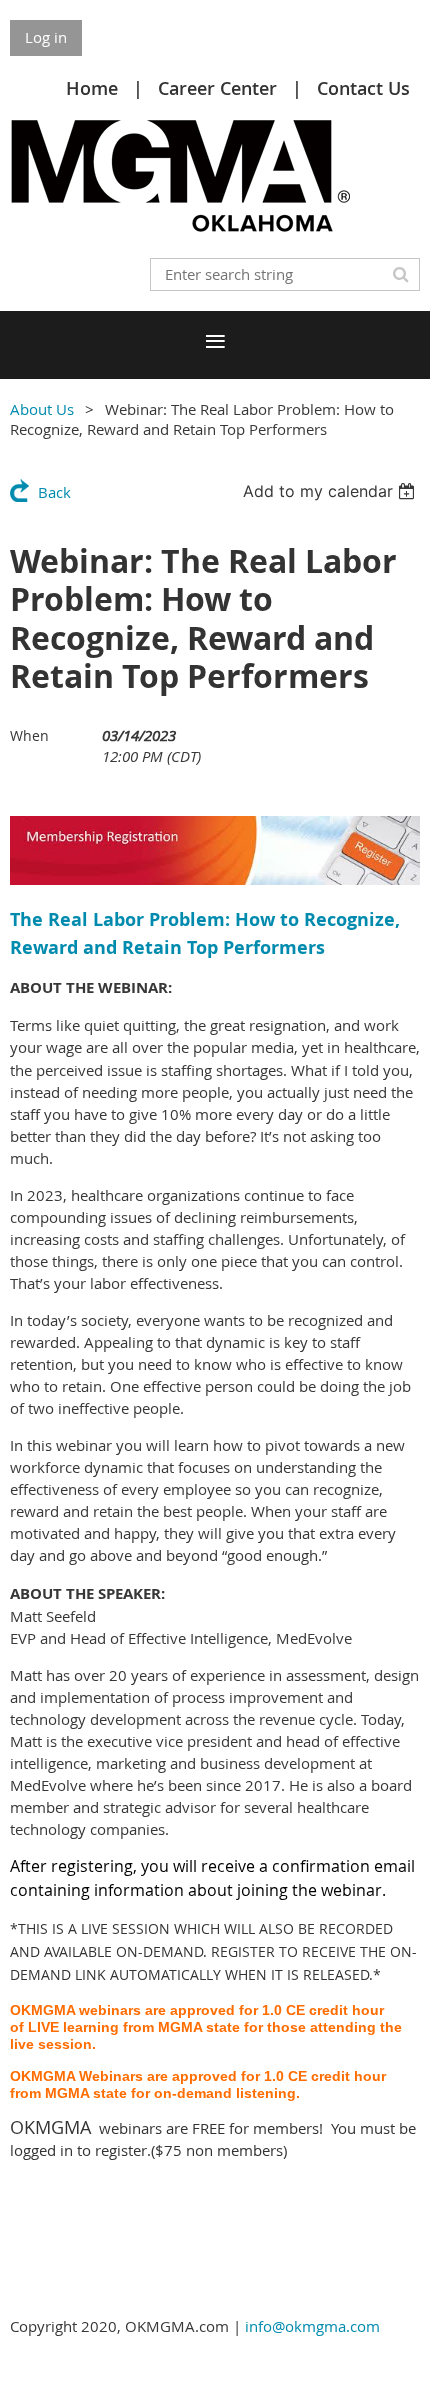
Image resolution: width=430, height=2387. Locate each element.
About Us (42, 409)
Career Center (217, 88)
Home (92, 88)
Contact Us (363, 88)
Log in (46, 37)
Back (54, 492)
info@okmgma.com (312, 2326)
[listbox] (331, 491)
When (29, 735)
